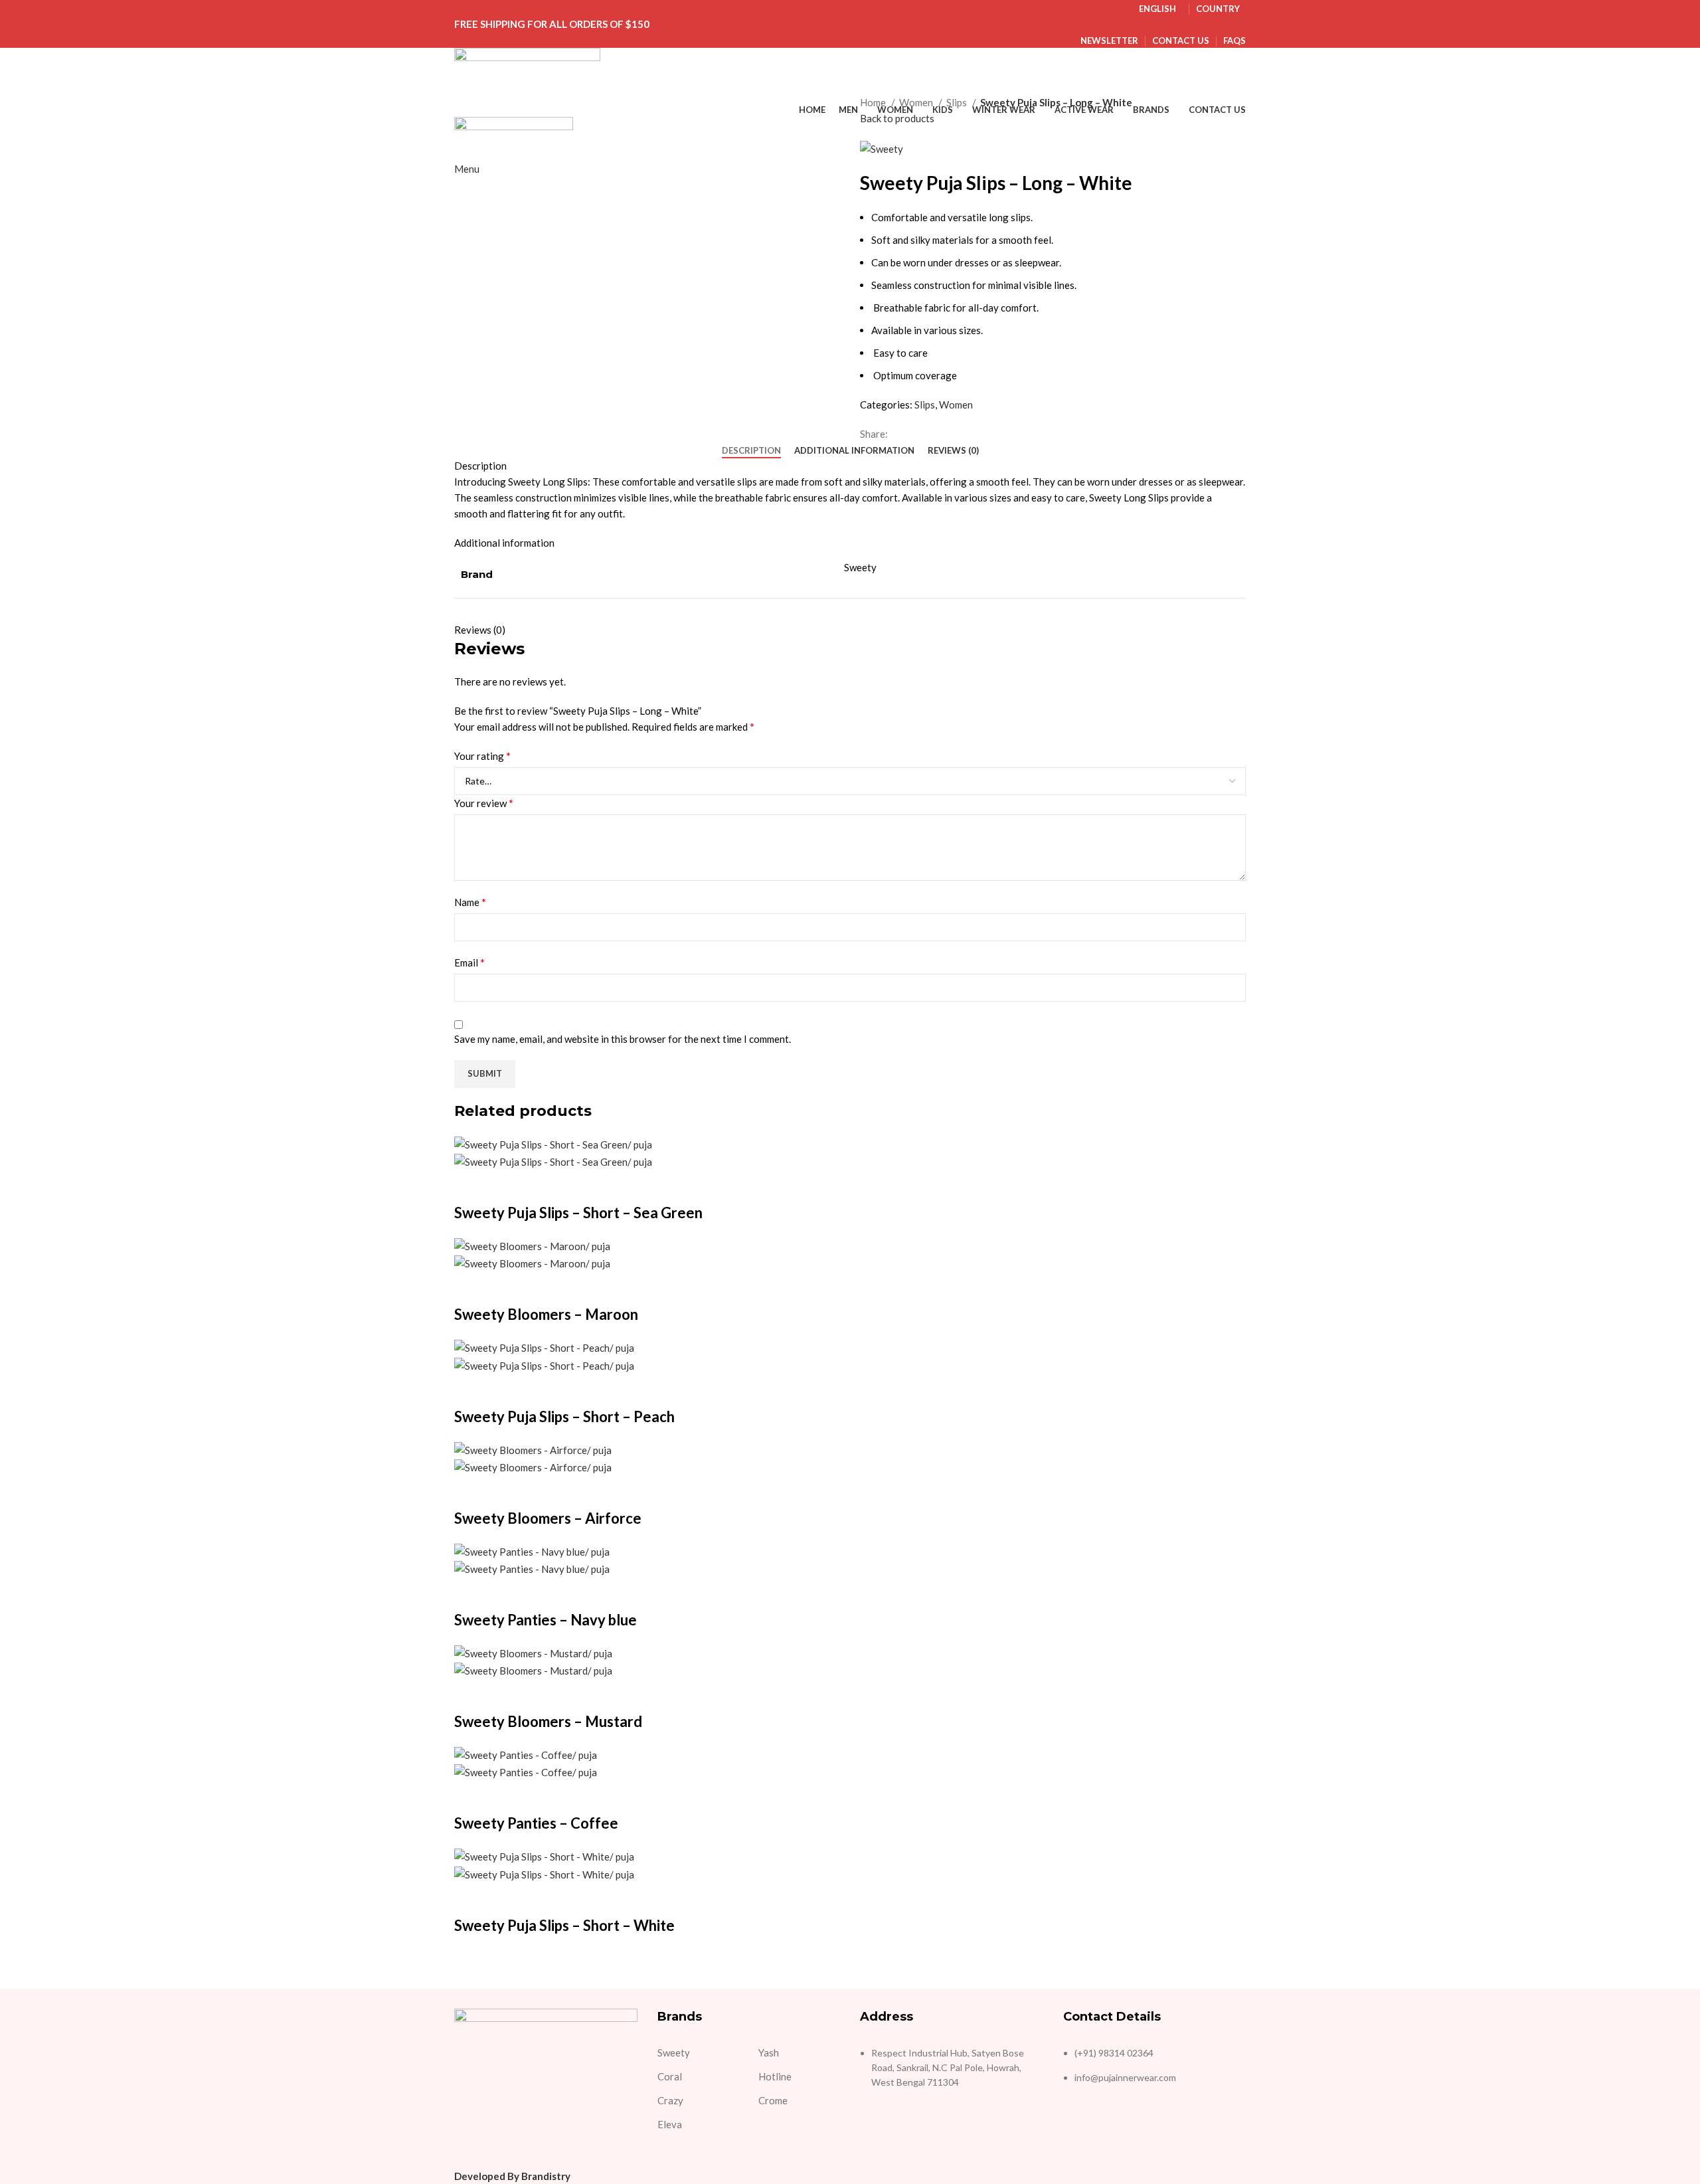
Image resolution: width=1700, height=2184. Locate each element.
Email (469, 962)
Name (470, 902)
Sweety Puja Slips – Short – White (564, 1925)
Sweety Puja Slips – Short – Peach (564, 1416)
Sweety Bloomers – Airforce (548, 1518)
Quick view (471, 1186)
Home (874, 102)
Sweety (674, 2052)
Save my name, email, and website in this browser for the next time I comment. (623, 1039)
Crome (773, 2100)
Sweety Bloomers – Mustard (548, 1721)
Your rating (482, 756)
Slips (958, 102)
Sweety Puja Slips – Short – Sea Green (578, 1213)
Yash (769, 2052)
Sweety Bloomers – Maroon (546, 1314)
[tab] (751, 451)
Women (917, 102)
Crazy (670, 2100)
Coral (670, 2076)
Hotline (775, 2076)
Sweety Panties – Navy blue (546, 1620)
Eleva (670, 2124)
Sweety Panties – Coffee (536, 1823)
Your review (484, 803)
